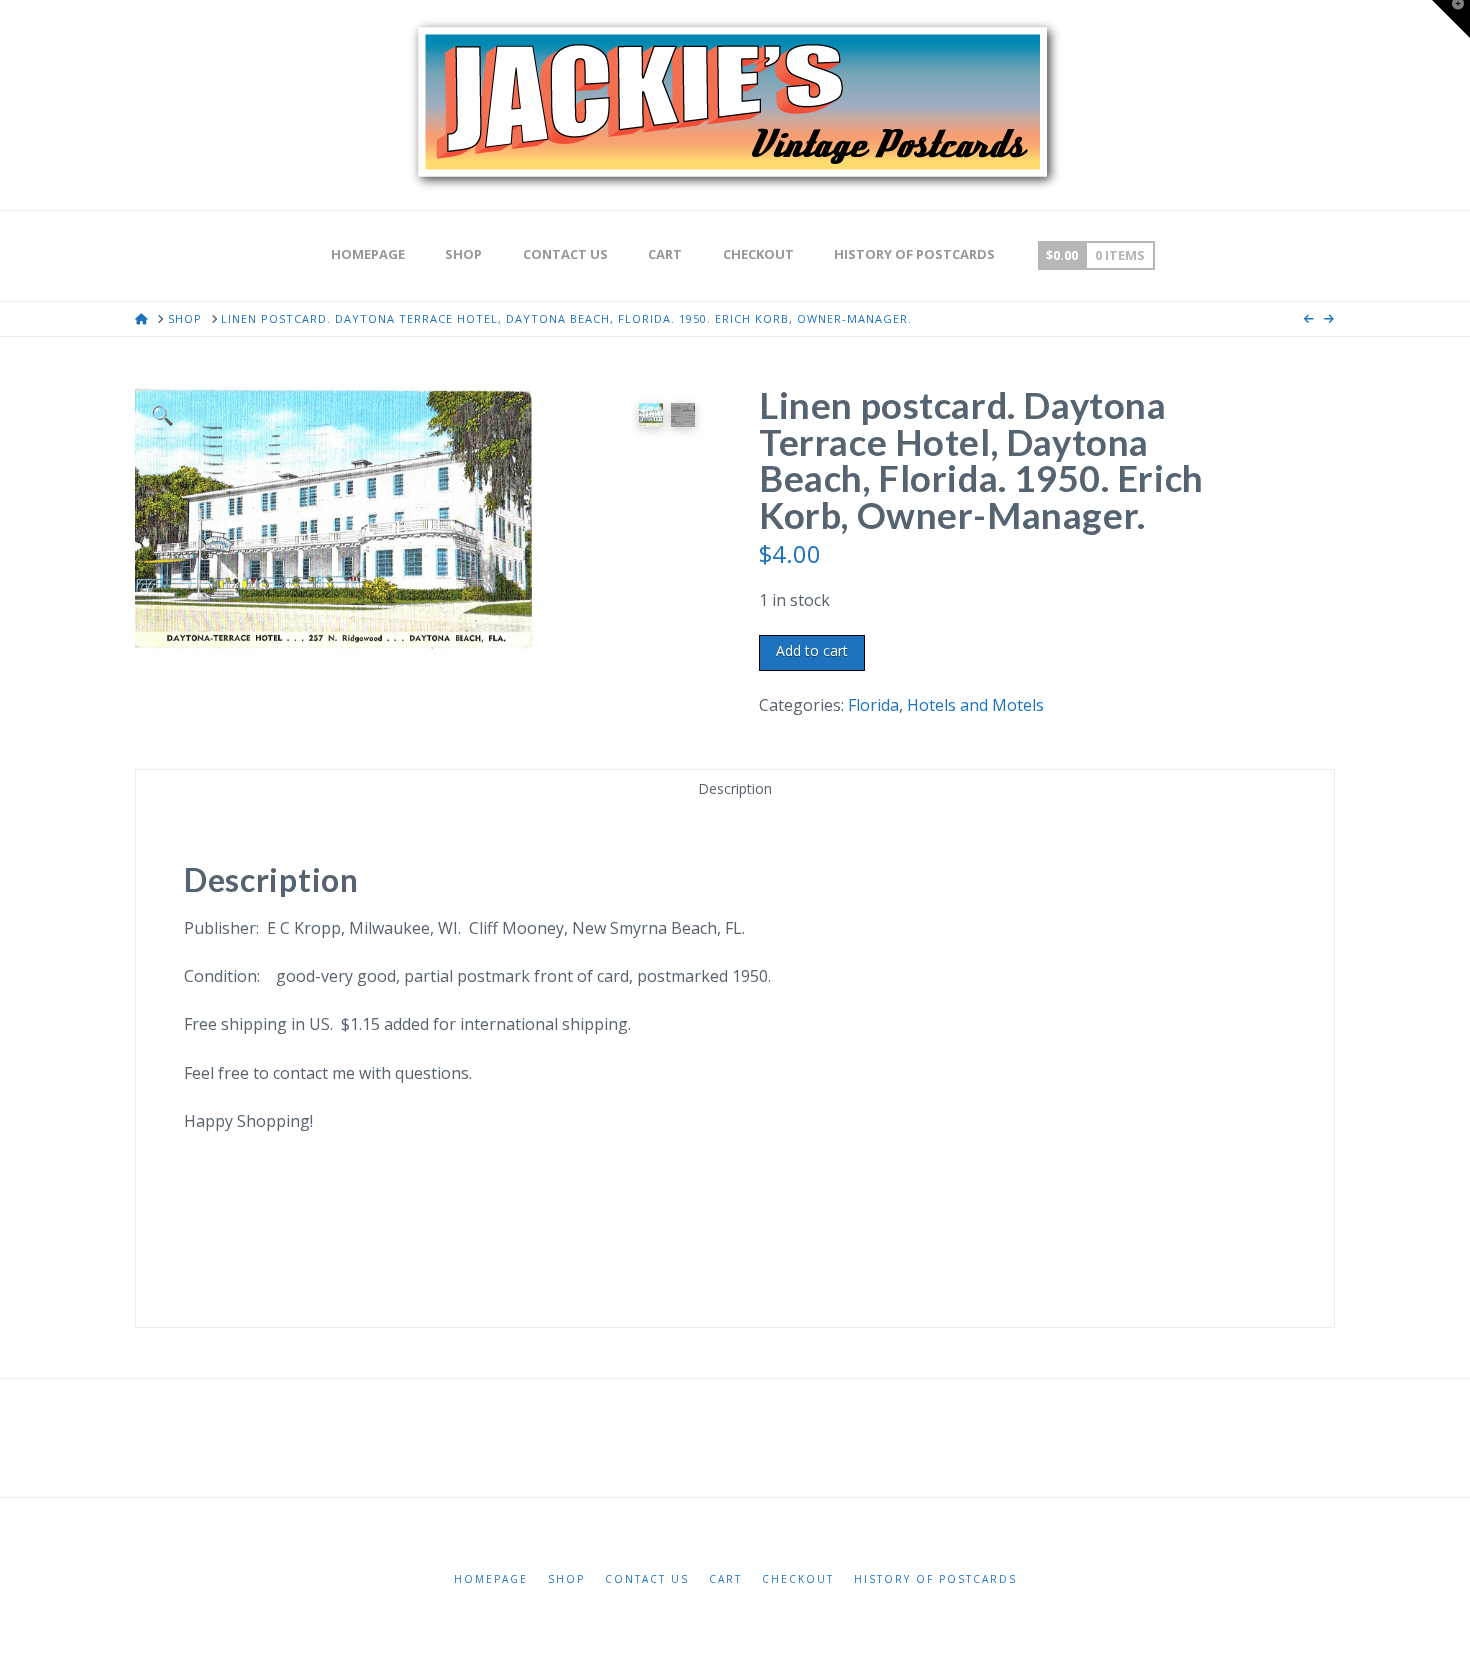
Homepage (491, 1579)
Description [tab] (735, 788)
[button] (162, 414)
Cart (725, 1579)
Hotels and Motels (975, 705)
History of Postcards (935, 1579)
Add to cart (812, 650)
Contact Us (647, 1579)
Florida (873, 705)
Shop (566, 1579)
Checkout (798, 1579)
